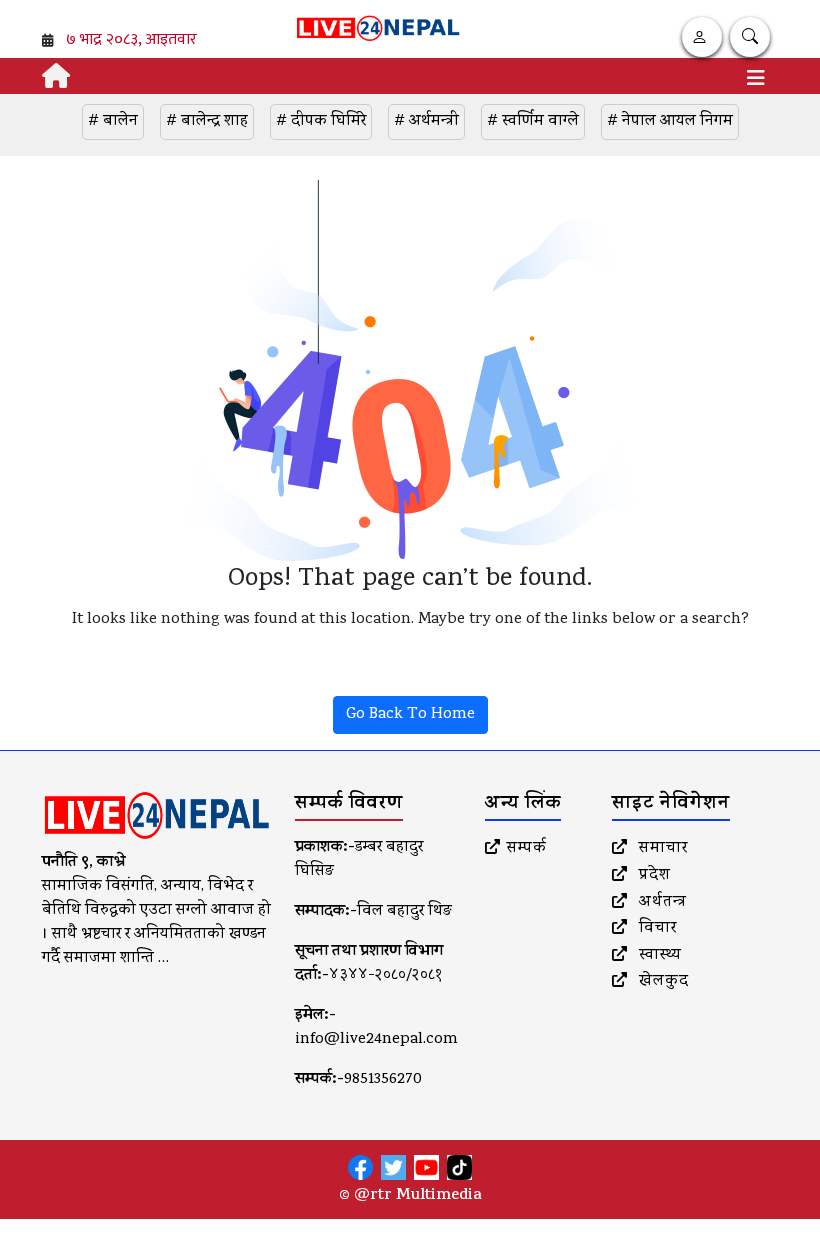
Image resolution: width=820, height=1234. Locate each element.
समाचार (661, 849)
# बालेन (113, 122)
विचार (655, 929)
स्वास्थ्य (658, 956)
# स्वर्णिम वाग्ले (533, 122)
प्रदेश (652, 876)
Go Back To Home (410, 715)
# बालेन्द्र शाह (207, 122)
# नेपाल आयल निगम (670, 122)
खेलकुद (661, 982)
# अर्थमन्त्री (426, 122)
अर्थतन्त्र (660, 903)
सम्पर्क (527, 849)
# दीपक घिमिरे (321, 122)
